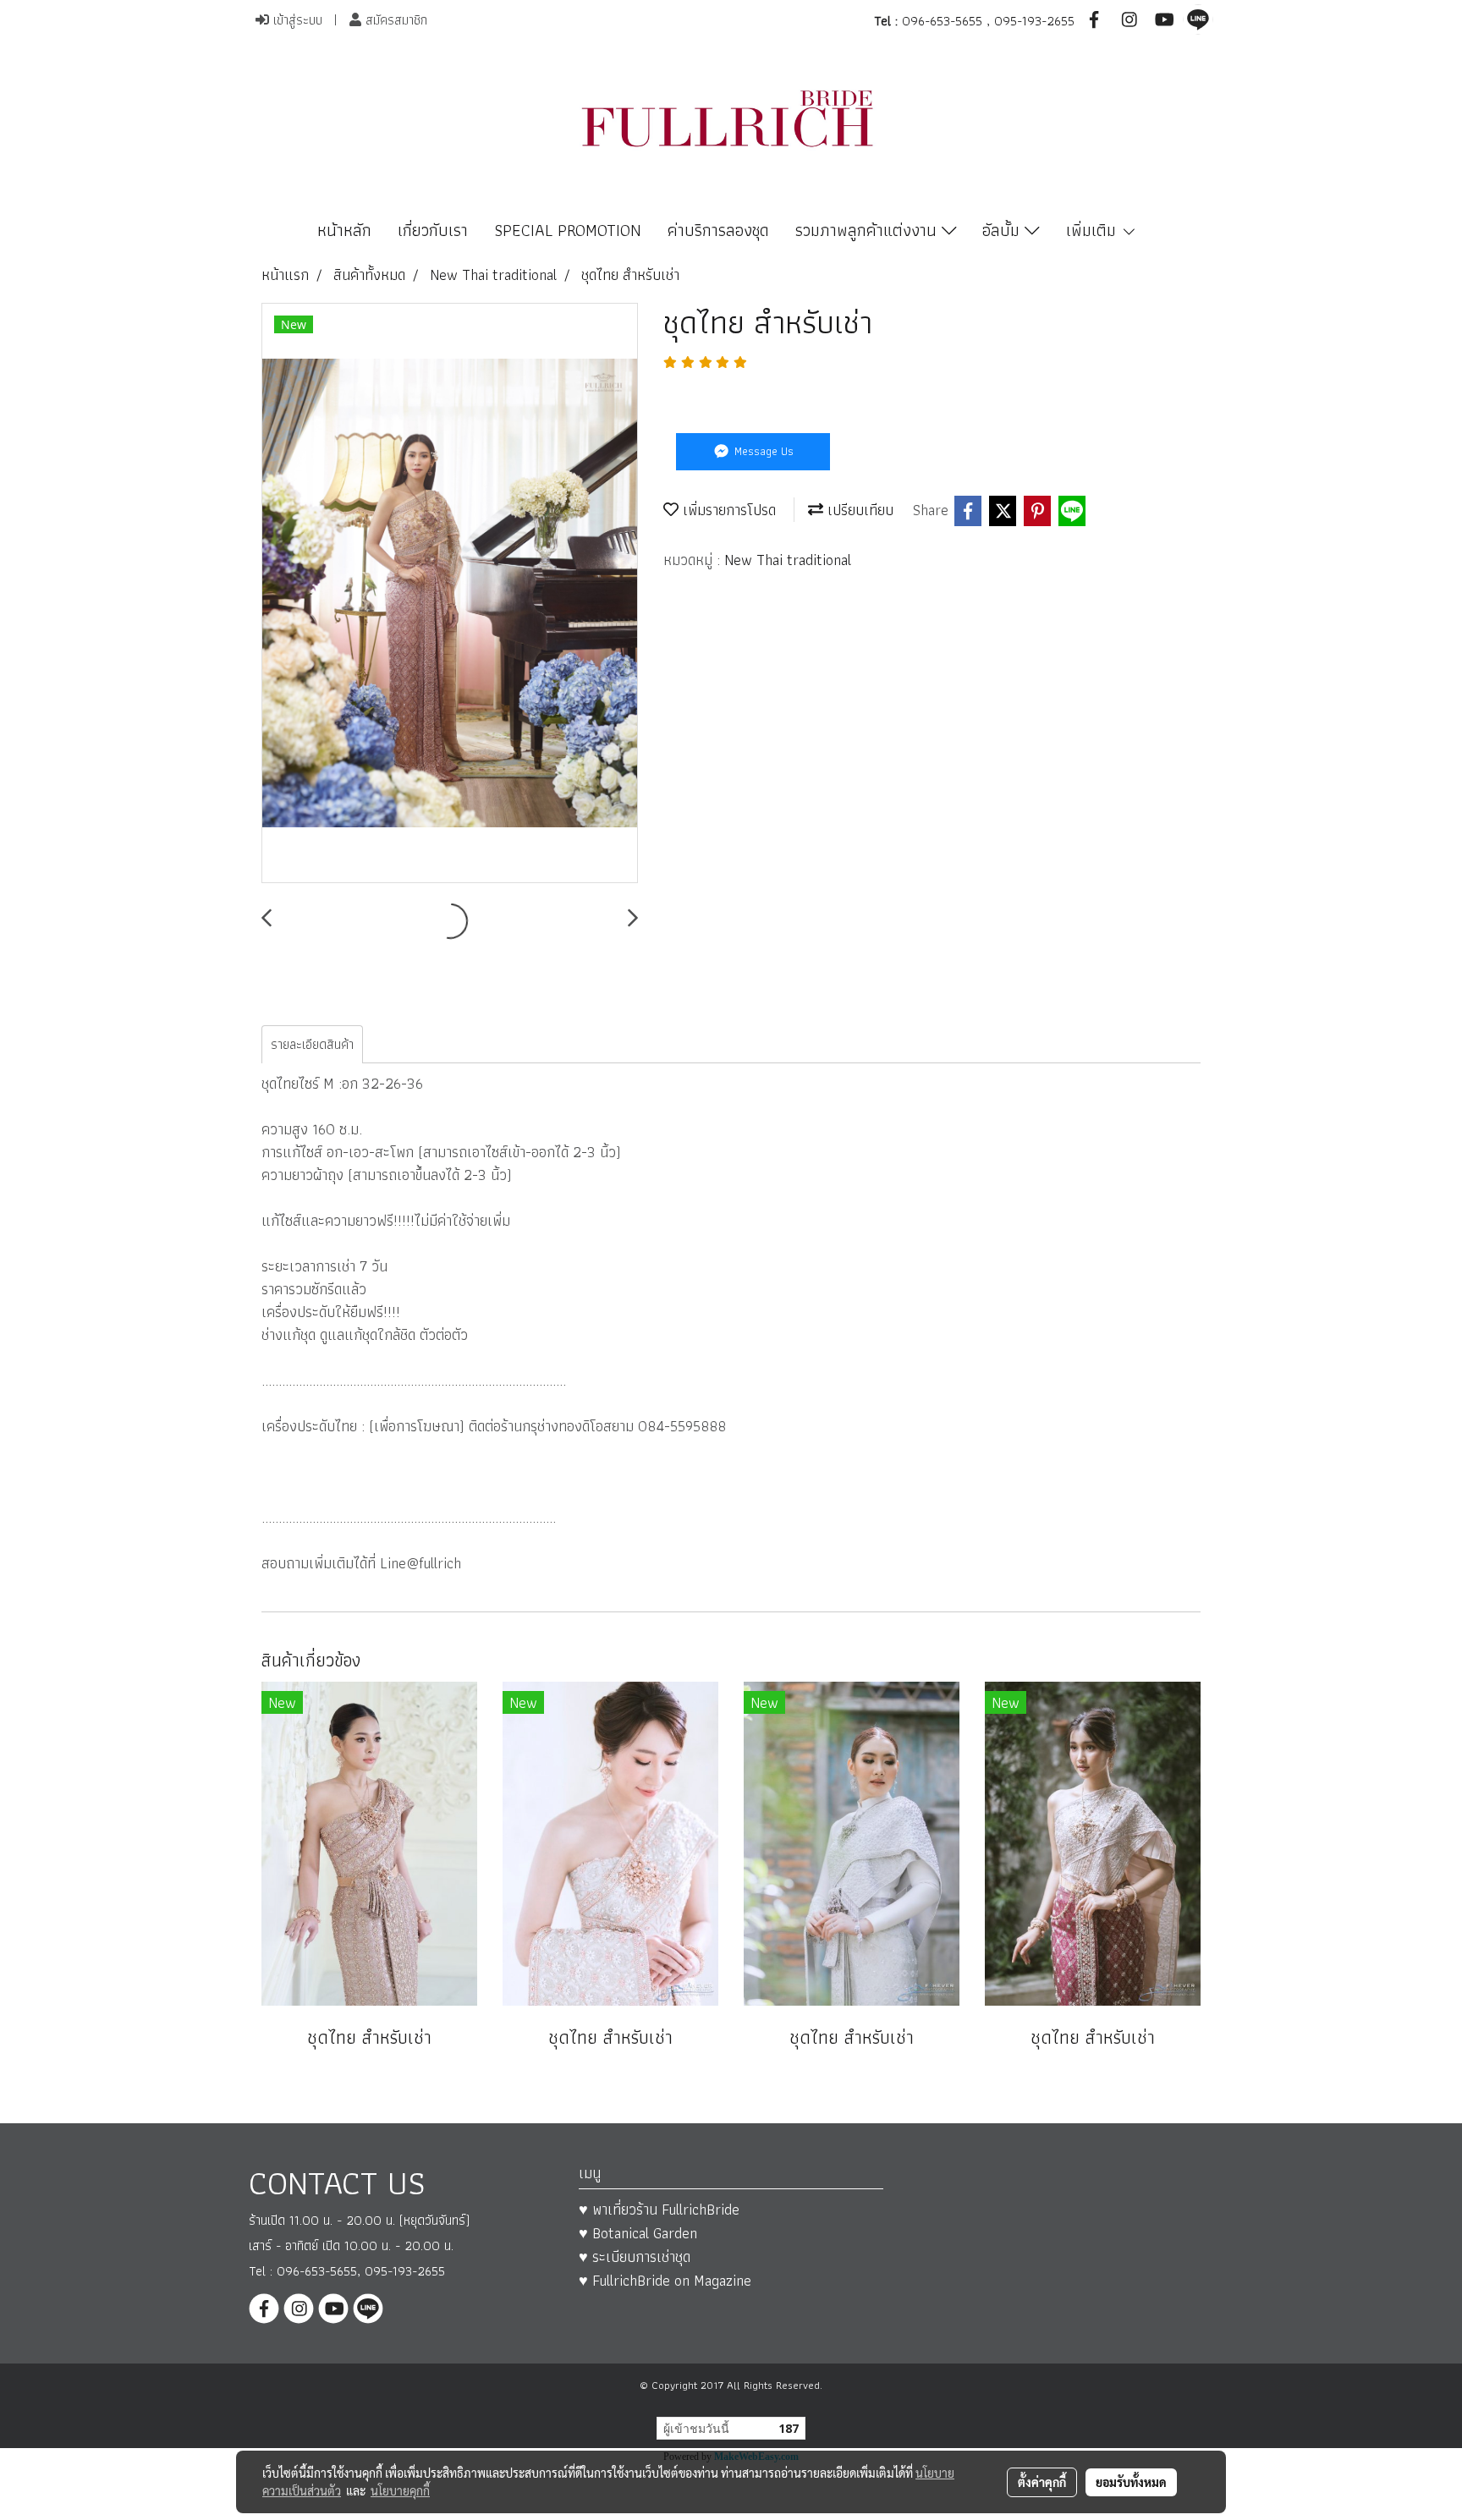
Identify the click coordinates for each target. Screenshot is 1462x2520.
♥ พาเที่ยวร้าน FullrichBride (659, 2209)
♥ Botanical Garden (638, 2233)
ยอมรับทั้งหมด (1131, 2482)
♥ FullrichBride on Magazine (665, 2280)
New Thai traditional (788, 560)
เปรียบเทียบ (858, 510)
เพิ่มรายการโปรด (727, 510)
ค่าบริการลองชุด (718, 230)
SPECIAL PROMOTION (568, 230)
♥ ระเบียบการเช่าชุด (635, 2256)
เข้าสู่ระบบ (296, 20)
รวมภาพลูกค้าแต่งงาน (868, 230)
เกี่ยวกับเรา (433, 230)
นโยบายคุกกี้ (400, 2490)
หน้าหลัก (344, 230)
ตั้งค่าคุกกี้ (1042, 2482)
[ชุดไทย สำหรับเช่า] (450, 594)
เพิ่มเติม (1094, 230)
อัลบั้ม (1003, 230)
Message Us (762, 451)
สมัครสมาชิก (394, 20)
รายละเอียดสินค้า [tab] (312, 1044)
